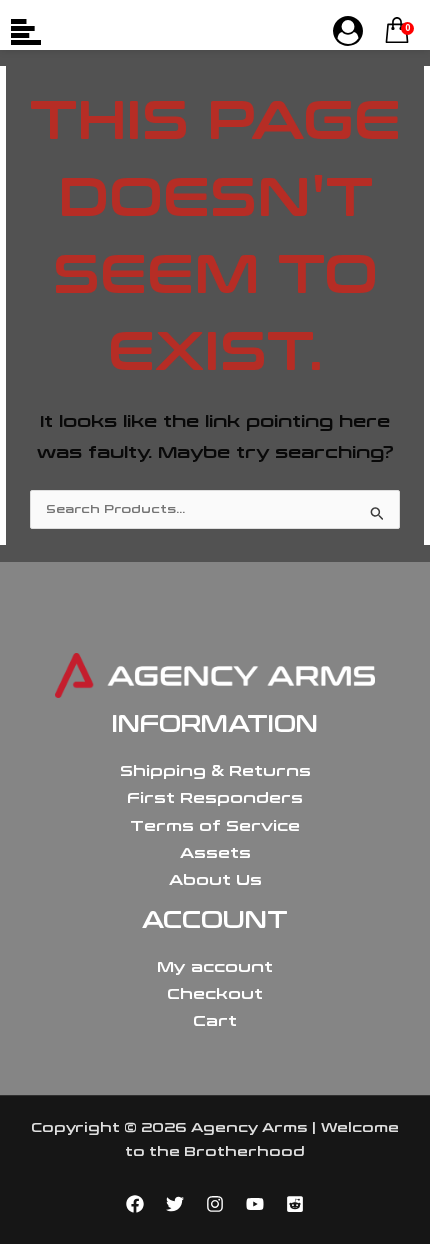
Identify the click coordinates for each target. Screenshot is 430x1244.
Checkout (215, 994)
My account (215, 967)
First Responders (215, 798)
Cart (215, 1021)
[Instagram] (215, 1204)
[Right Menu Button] (348, 32)
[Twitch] (295, 1204)
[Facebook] (135, 1204)
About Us (215, 880)
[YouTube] (255, 1204)
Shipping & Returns (215, 771)
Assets (215, 853)
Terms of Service (215, 826)
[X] (175, 1204)
